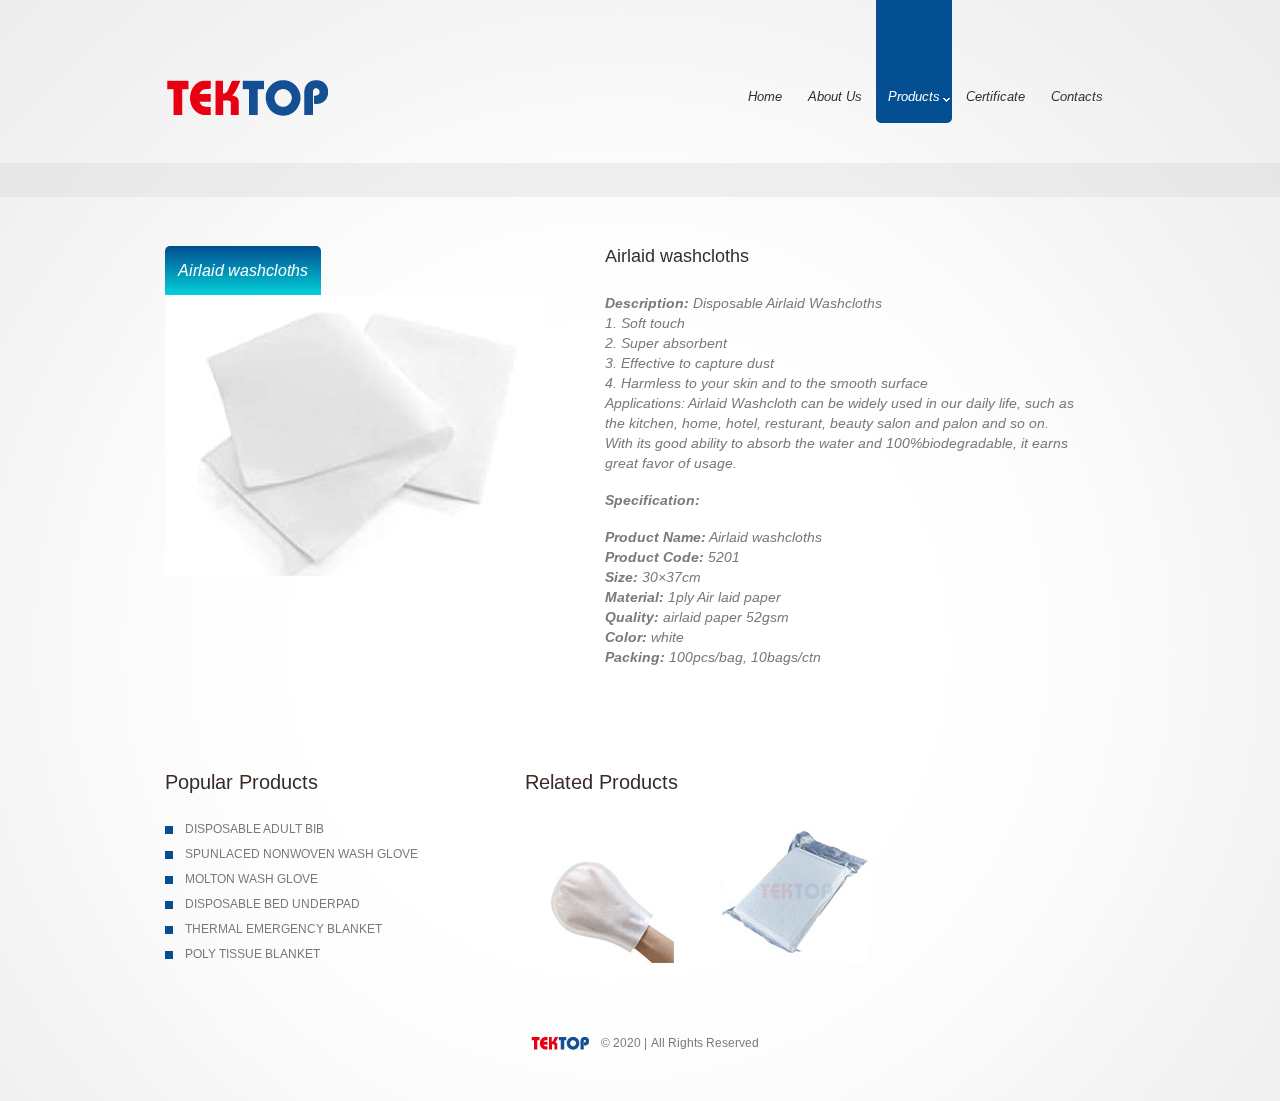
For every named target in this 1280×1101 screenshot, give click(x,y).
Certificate (995, 96)
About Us (835, 96)
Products (914, 96)
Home (765, 96)
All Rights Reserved (705, 1043)
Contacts (1077, 96)
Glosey (282, 93)
